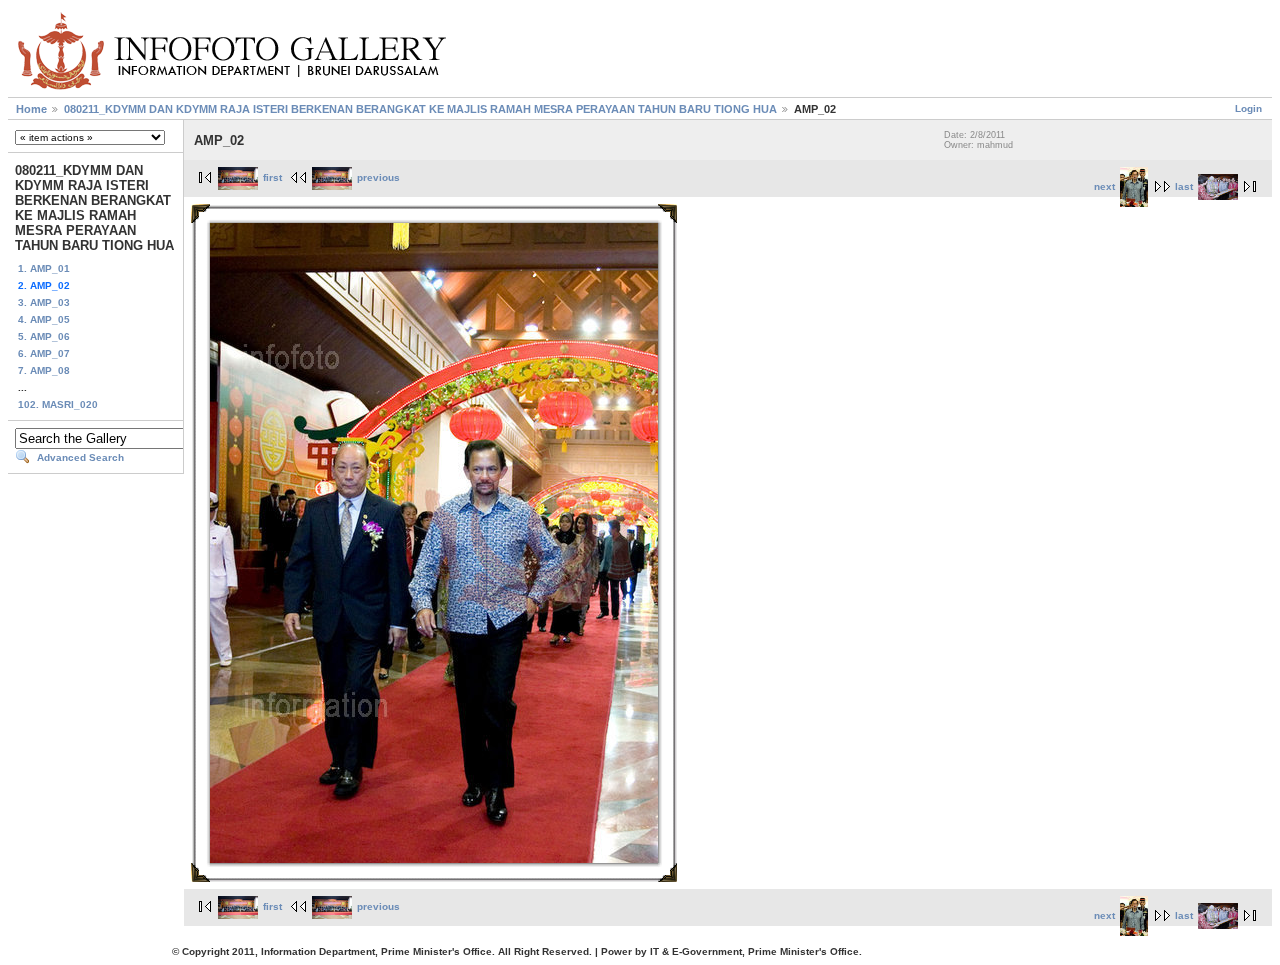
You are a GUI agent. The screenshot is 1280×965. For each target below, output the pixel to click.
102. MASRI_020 (58, 404)
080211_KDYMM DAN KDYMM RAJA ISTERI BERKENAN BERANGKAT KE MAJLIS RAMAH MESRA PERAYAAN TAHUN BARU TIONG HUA (420, 109)
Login (1248, 108)
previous (378, 177)
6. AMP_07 (44, 353)
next (1104, 186)
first (272, 177)
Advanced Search (80, 457)
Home (31, 109)
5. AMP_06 (44, 336)
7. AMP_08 (44, 370)
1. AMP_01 (44, 268)
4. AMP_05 (44, 319)
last (1184, 186)
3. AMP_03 (44, 302)
